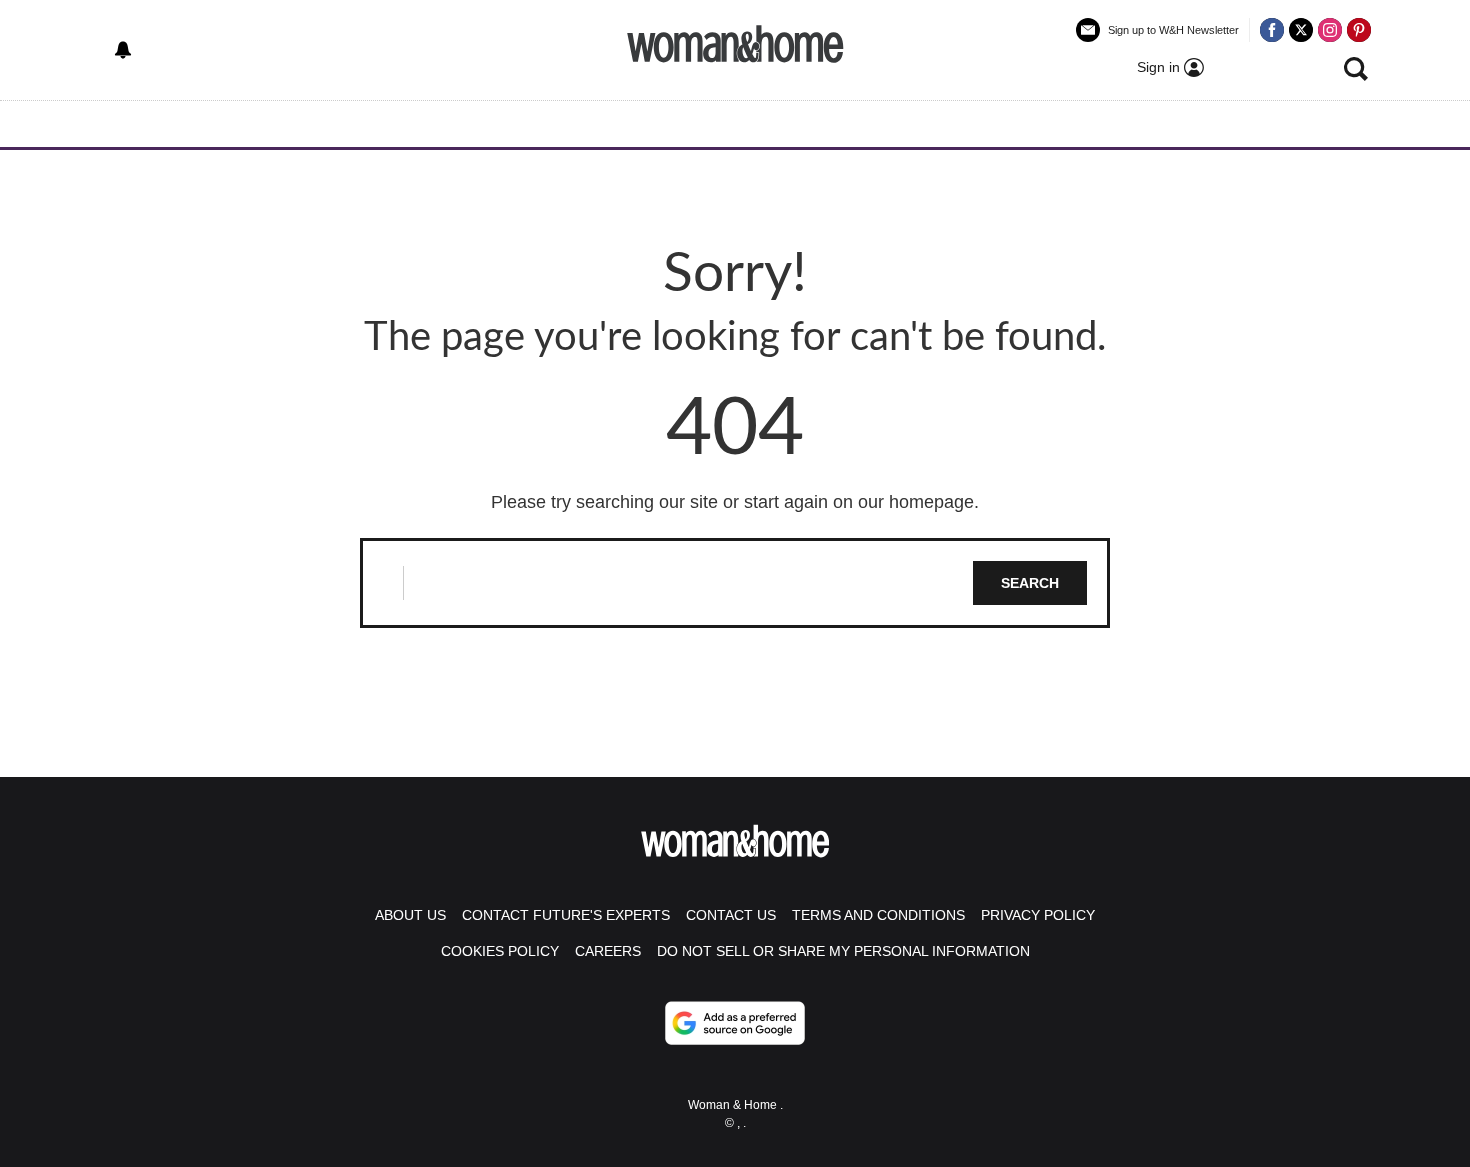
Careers (608, 951)
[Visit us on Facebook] (1272, 30)
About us (410, 915)
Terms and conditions (878, 915)
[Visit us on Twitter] (1301, 30)
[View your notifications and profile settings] (123, 50)
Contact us (731, 915)
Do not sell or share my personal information (843, 951)
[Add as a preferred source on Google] (735, 1023)
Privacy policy (1038, 915)
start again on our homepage (859, 502)
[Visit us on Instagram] (1330, 30)
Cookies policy (500, 951)
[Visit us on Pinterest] (1359, 30)
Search (1030, 583)
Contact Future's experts (566, 915)
